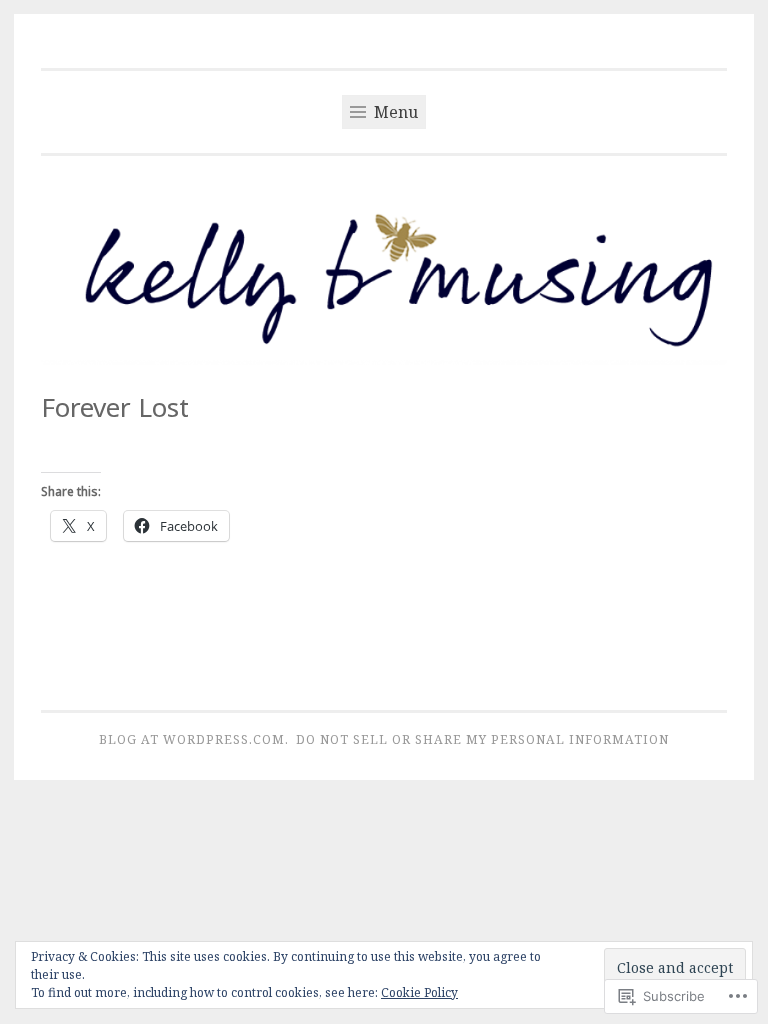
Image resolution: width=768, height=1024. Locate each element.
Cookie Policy (419, 992)
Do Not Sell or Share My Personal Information (482, 739)
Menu (394, 112)
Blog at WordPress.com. (194, 739)
